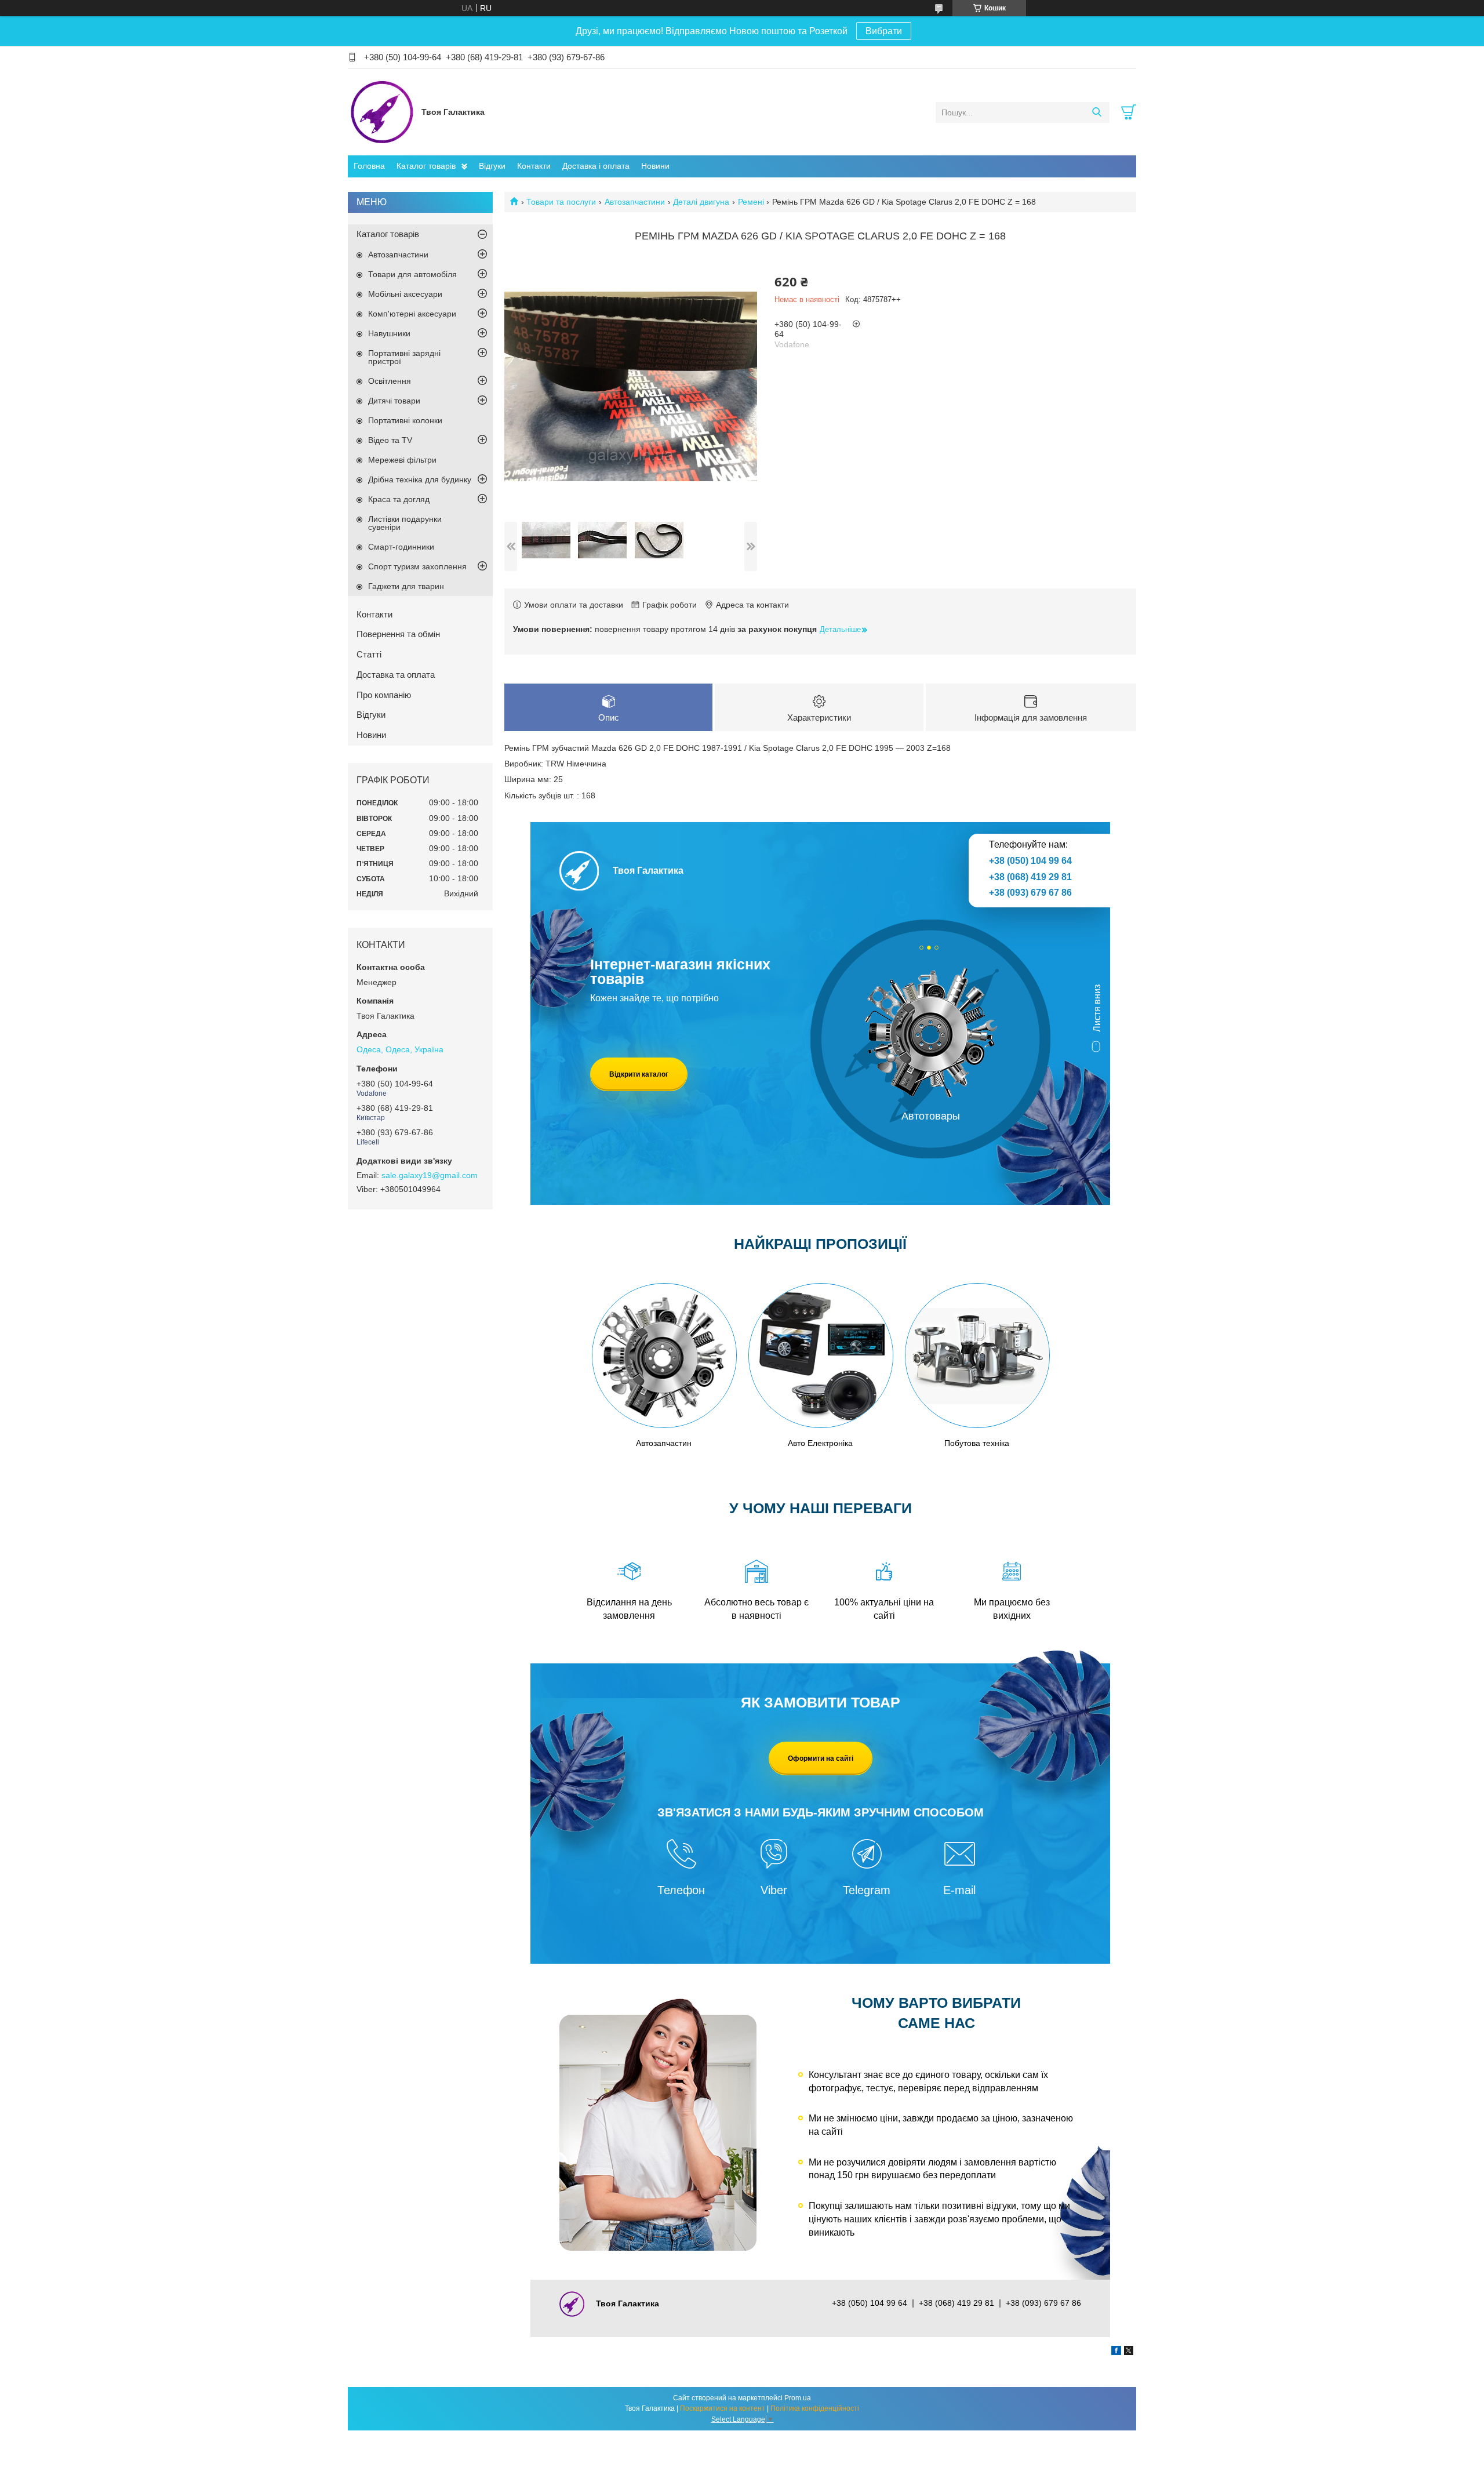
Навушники (389, 333)
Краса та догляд (399, 499)
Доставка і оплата (596, 166)
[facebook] (1116, 2352)
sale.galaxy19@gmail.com (430, 1175)
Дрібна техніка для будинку (420, 479)
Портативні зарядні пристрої (404, 357)
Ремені (751, 202)
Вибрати (884, 31)
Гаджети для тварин (406, 586)
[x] (1129, 2352)
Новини (655, 166)
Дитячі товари (394, 401)
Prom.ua (798, 2398)
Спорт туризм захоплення (417, 566)
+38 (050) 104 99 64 (1030, 861)
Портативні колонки (405, 420)
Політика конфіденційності (815, 2408)
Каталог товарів (426, 166)
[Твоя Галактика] (382, 112)
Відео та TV (390, 440)
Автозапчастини (635, 202)
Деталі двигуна (701, 202)
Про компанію (384, 695)
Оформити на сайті (821, 1758)
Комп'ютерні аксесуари (412, 314)
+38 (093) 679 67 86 (1030, 893)
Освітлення (390, 381)
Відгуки (492, 166)
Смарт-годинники (401, 547)
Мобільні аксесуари (405, 294)
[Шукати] (1096, 112)
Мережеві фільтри (402, 460)
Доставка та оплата (396, 675)
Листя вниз (1097, 1008)
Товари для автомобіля (412, 274)
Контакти (534, 166)
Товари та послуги (561, 202)
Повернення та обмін (398, 634)
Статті (369, 654)
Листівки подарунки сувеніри (405, 523)
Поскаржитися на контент (723, 2408)
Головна (369, 166)
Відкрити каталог (639, 1074)
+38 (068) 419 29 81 (1030, 877)
